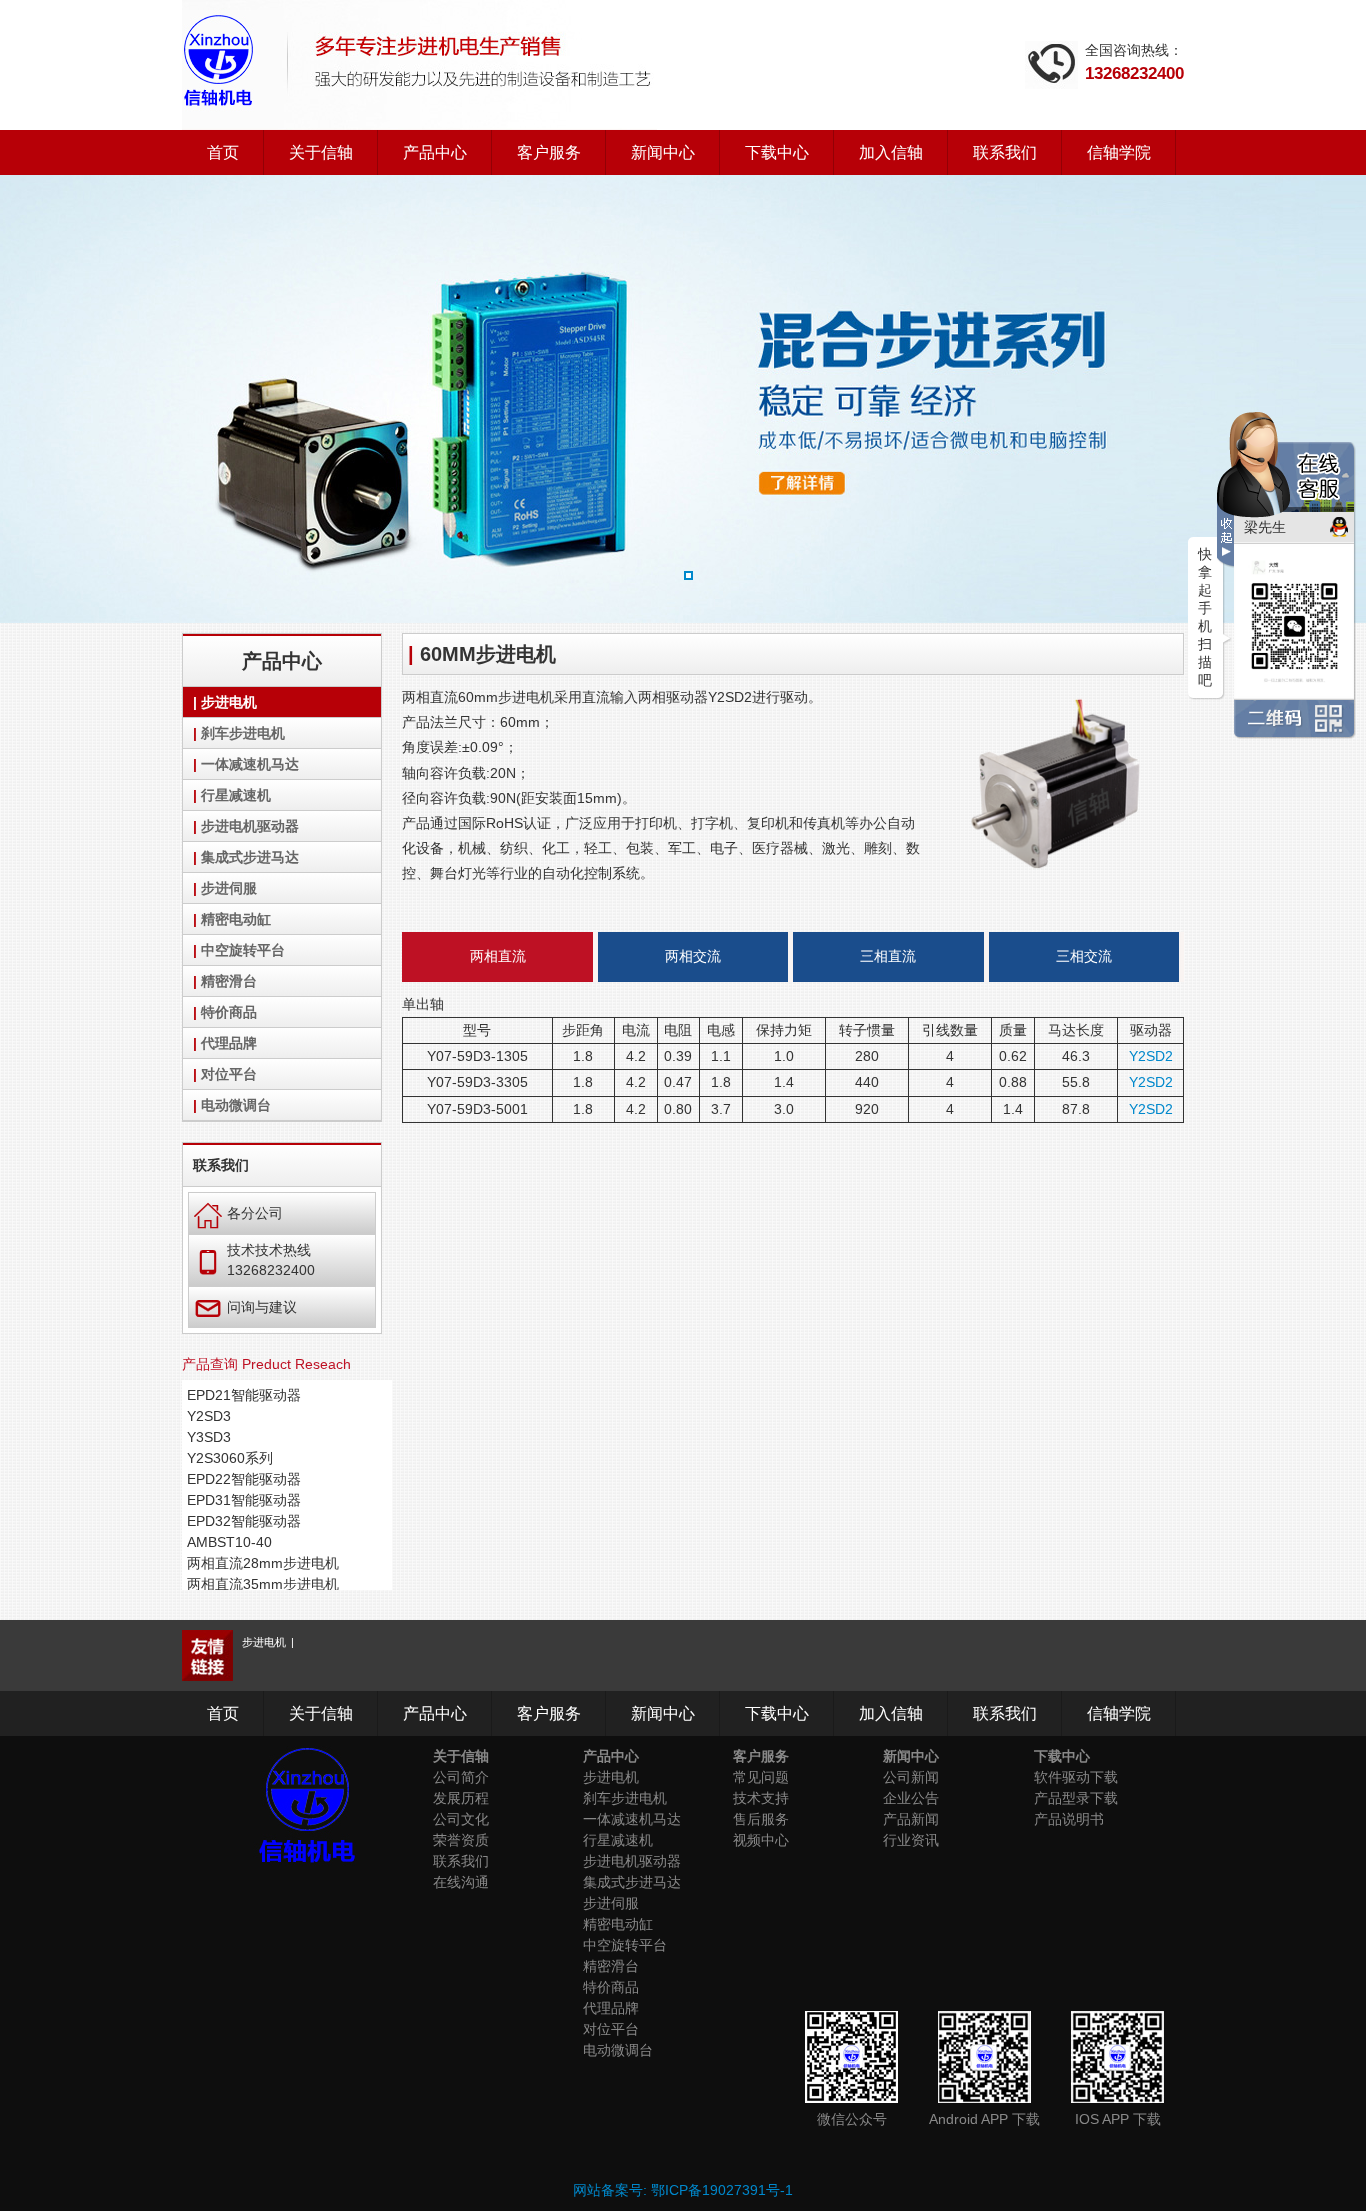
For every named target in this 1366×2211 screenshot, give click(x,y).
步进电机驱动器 (250, 826)
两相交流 (693, 956)
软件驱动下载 (1076, 1777)
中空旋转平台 (243, 950)
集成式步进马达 (250, 857)
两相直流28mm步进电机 (263, 1563)
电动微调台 (236, 1105)
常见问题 (761, 1777)
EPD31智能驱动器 (244, 1500)
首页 (223, 152)
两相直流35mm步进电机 (263, 1584)
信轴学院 (1119, 152)
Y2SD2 (1151, 1056)
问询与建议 (245, 1306)
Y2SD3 (209, 1416)
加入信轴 (891, 152)
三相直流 (888, 956)
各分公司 (238, 1212)
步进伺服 (229, 888)
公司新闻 (911, 1777)
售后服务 (761, 1819)
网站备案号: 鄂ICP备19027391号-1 (683, 2190)
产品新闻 (911, 1819)
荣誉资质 (461, 1840)
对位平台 (229, 1074)
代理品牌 (229, 1043)
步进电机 (229, 702)
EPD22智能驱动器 (244, 1479)
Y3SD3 (209, 1437)
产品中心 (435, 152)
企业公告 (911, 1798)
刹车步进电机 (243, 733)
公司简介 (461, 1777)
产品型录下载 (1076, 1798)
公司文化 (461, 1819)
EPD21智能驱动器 (244, 1395)
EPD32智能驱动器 (244, 1521)
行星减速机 (236, 795)
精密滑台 (229, 981)
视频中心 (761, 1840)
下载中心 (777, 152)
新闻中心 (663, 152)
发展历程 (461, 1798)
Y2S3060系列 (230, 1458)
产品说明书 (1069, 1819)
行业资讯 (911, 1840)
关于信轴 (321, 152)
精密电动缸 (236, 919)
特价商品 (229, 1012)
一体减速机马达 (250, 764)
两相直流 (498, 956)
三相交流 (1084, 956)
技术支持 (761, 1798)
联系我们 (1005, 152)
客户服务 (549, 152)
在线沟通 (461, 1882)
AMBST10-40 (229, 1542)
